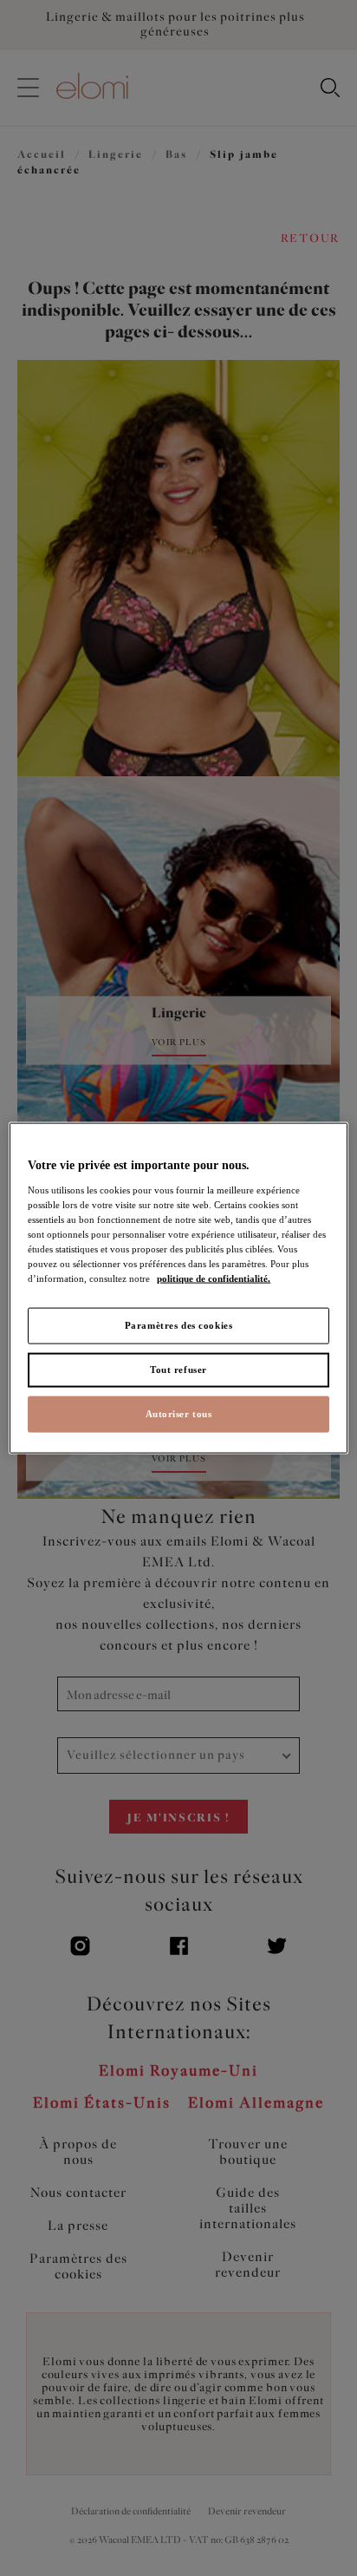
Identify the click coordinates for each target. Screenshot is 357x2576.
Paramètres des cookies (179, 1325)
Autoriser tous (179, 1413)
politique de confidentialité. (214, 1278)
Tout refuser (178, 1370)
